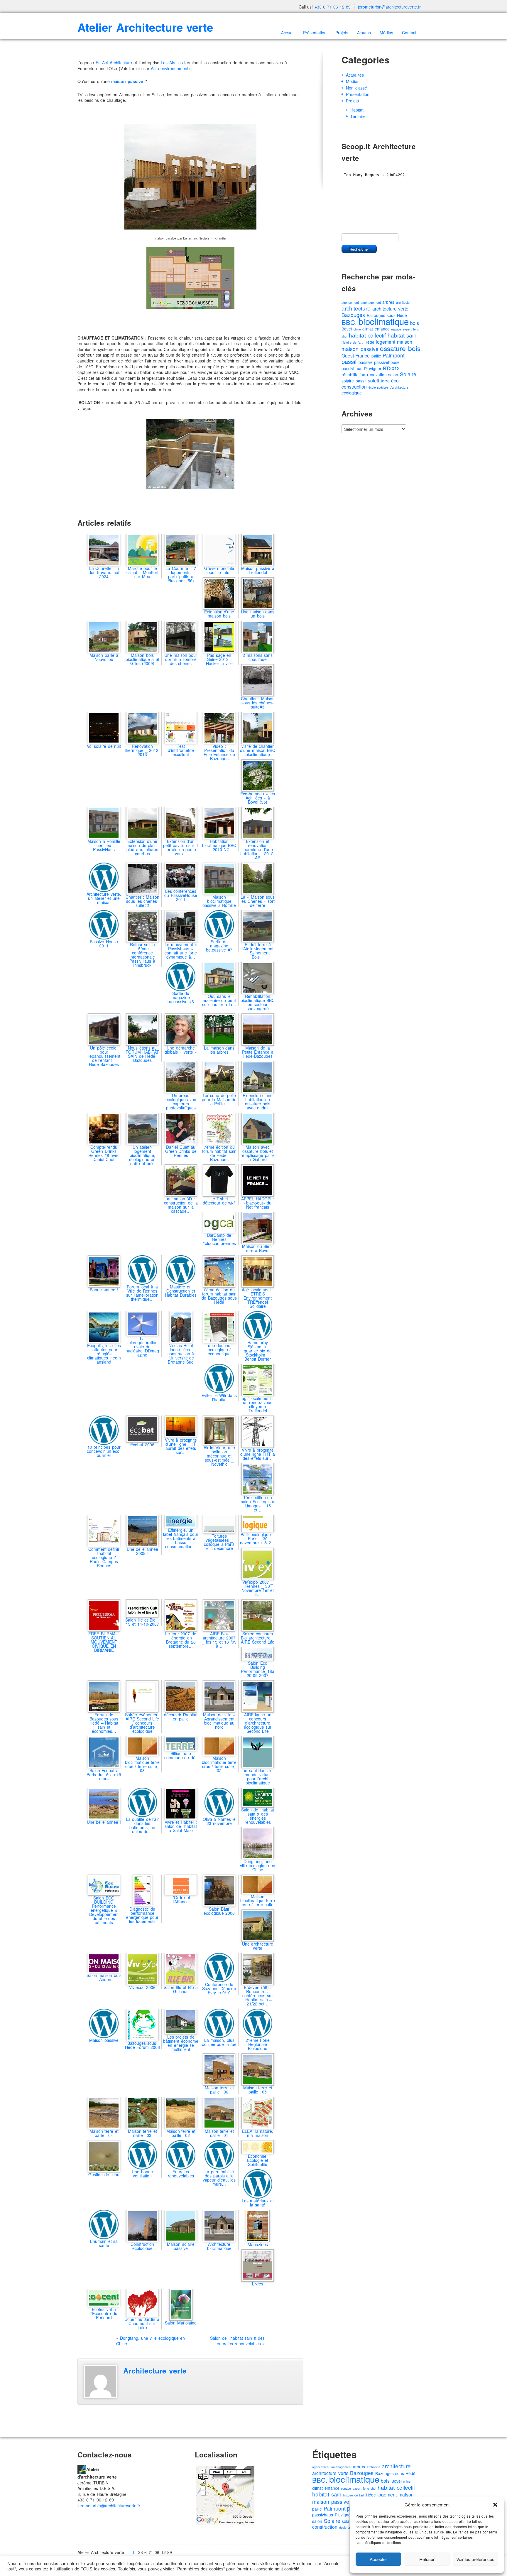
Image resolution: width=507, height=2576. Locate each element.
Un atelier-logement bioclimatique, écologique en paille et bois (142, 1155)
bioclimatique (384, 321)
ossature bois (400, 348)
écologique (352, 393)
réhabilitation (353, 374)
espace (396, 329)
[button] (495, 2505)
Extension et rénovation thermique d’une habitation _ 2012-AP (258, 849)
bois (415, 323)
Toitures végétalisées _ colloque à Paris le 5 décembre (219, 1542)
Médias (386, 33)
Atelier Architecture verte (145, 27)
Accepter (378, 2559)
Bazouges (353, 315)
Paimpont (394, 355)
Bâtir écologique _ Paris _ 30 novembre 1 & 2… (258, 1538)
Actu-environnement (170, 68)
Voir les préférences (475, 2559)
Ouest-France (356, 356)
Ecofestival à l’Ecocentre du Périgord (104, 2313)
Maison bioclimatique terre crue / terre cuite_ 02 (219, 1764)
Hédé (369, 342)
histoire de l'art (352, 342)
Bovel (347, 329)
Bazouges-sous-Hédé (395, 2473)
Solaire (408, 374)
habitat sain (402, 335)
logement (386, 342)
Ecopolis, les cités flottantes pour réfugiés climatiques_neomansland (104, 1353)
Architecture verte (155, 2371)
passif (349, 361)
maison (405, 342)
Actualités (355, 75)
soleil (374, 381)
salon (393, 374)
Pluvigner (373, 368)
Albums (364, 33)
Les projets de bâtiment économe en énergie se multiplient (181, 2043)
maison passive (360, 349)
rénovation (377, 374)
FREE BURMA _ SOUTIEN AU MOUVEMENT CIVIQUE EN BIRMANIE (104, 1642)
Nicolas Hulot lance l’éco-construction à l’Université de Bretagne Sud (181, 1354)
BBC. (349, 322)
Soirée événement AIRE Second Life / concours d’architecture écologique (142, 1723)
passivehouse (387, 362)
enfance (382, 329)
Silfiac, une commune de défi (181, 1755)
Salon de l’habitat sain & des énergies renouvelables (258, 1816)
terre (385, 381)
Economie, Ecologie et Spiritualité (258, 2160)
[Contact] (82, 2469)
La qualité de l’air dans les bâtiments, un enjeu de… (142, 1825)
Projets (342, 33)
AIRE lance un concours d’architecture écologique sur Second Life (258, 1723)
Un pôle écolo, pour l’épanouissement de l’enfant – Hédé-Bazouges (104, 1056)
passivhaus (352, 368)
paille (376, 356)
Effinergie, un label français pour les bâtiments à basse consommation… (181, 1538)
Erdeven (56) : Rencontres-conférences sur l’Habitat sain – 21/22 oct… (258, 1995)
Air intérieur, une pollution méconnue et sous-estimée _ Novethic (219, 1456)
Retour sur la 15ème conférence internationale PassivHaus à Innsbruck (142, 955)
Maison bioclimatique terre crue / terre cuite (258, 1900)
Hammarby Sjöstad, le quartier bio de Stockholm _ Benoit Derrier (258, 1351)
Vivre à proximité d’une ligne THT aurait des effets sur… (181, 1446)
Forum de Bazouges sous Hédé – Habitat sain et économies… (104, 1723)
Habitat (357, 110)
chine (357, 329)
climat (368, 329)
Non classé (356, 88)
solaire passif (354, 381)
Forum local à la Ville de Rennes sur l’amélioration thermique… (142, 1293)
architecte (403, 302)
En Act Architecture (114, 63)
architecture (356, 308)
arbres (388, 302)
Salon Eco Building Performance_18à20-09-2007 (258, 1669)
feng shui (370, 2488)
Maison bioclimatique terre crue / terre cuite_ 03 (142, 1764)
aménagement (371, 302)
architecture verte (391, 309)
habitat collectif (367, 335)
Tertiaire (358, 116)
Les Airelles (172, 63)
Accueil (288, 33)
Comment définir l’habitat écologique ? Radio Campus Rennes (104, 1557)
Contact (409, 33)
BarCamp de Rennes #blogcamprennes (219, 1239)
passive (366, 362)
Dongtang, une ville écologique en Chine (151, 2341)
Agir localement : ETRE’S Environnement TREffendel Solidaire (258, 1298)
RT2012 (391, 368)
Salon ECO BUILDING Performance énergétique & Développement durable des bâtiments (104, 1910)
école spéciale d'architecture (388, 387)
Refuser (427, 2559)
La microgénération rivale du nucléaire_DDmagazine (142, 1347)
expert (407, 329)
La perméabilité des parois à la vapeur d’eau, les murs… (219, 2178)
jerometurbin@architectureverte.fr (389, 7)
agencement (350, 302)
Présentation (315, 33)
